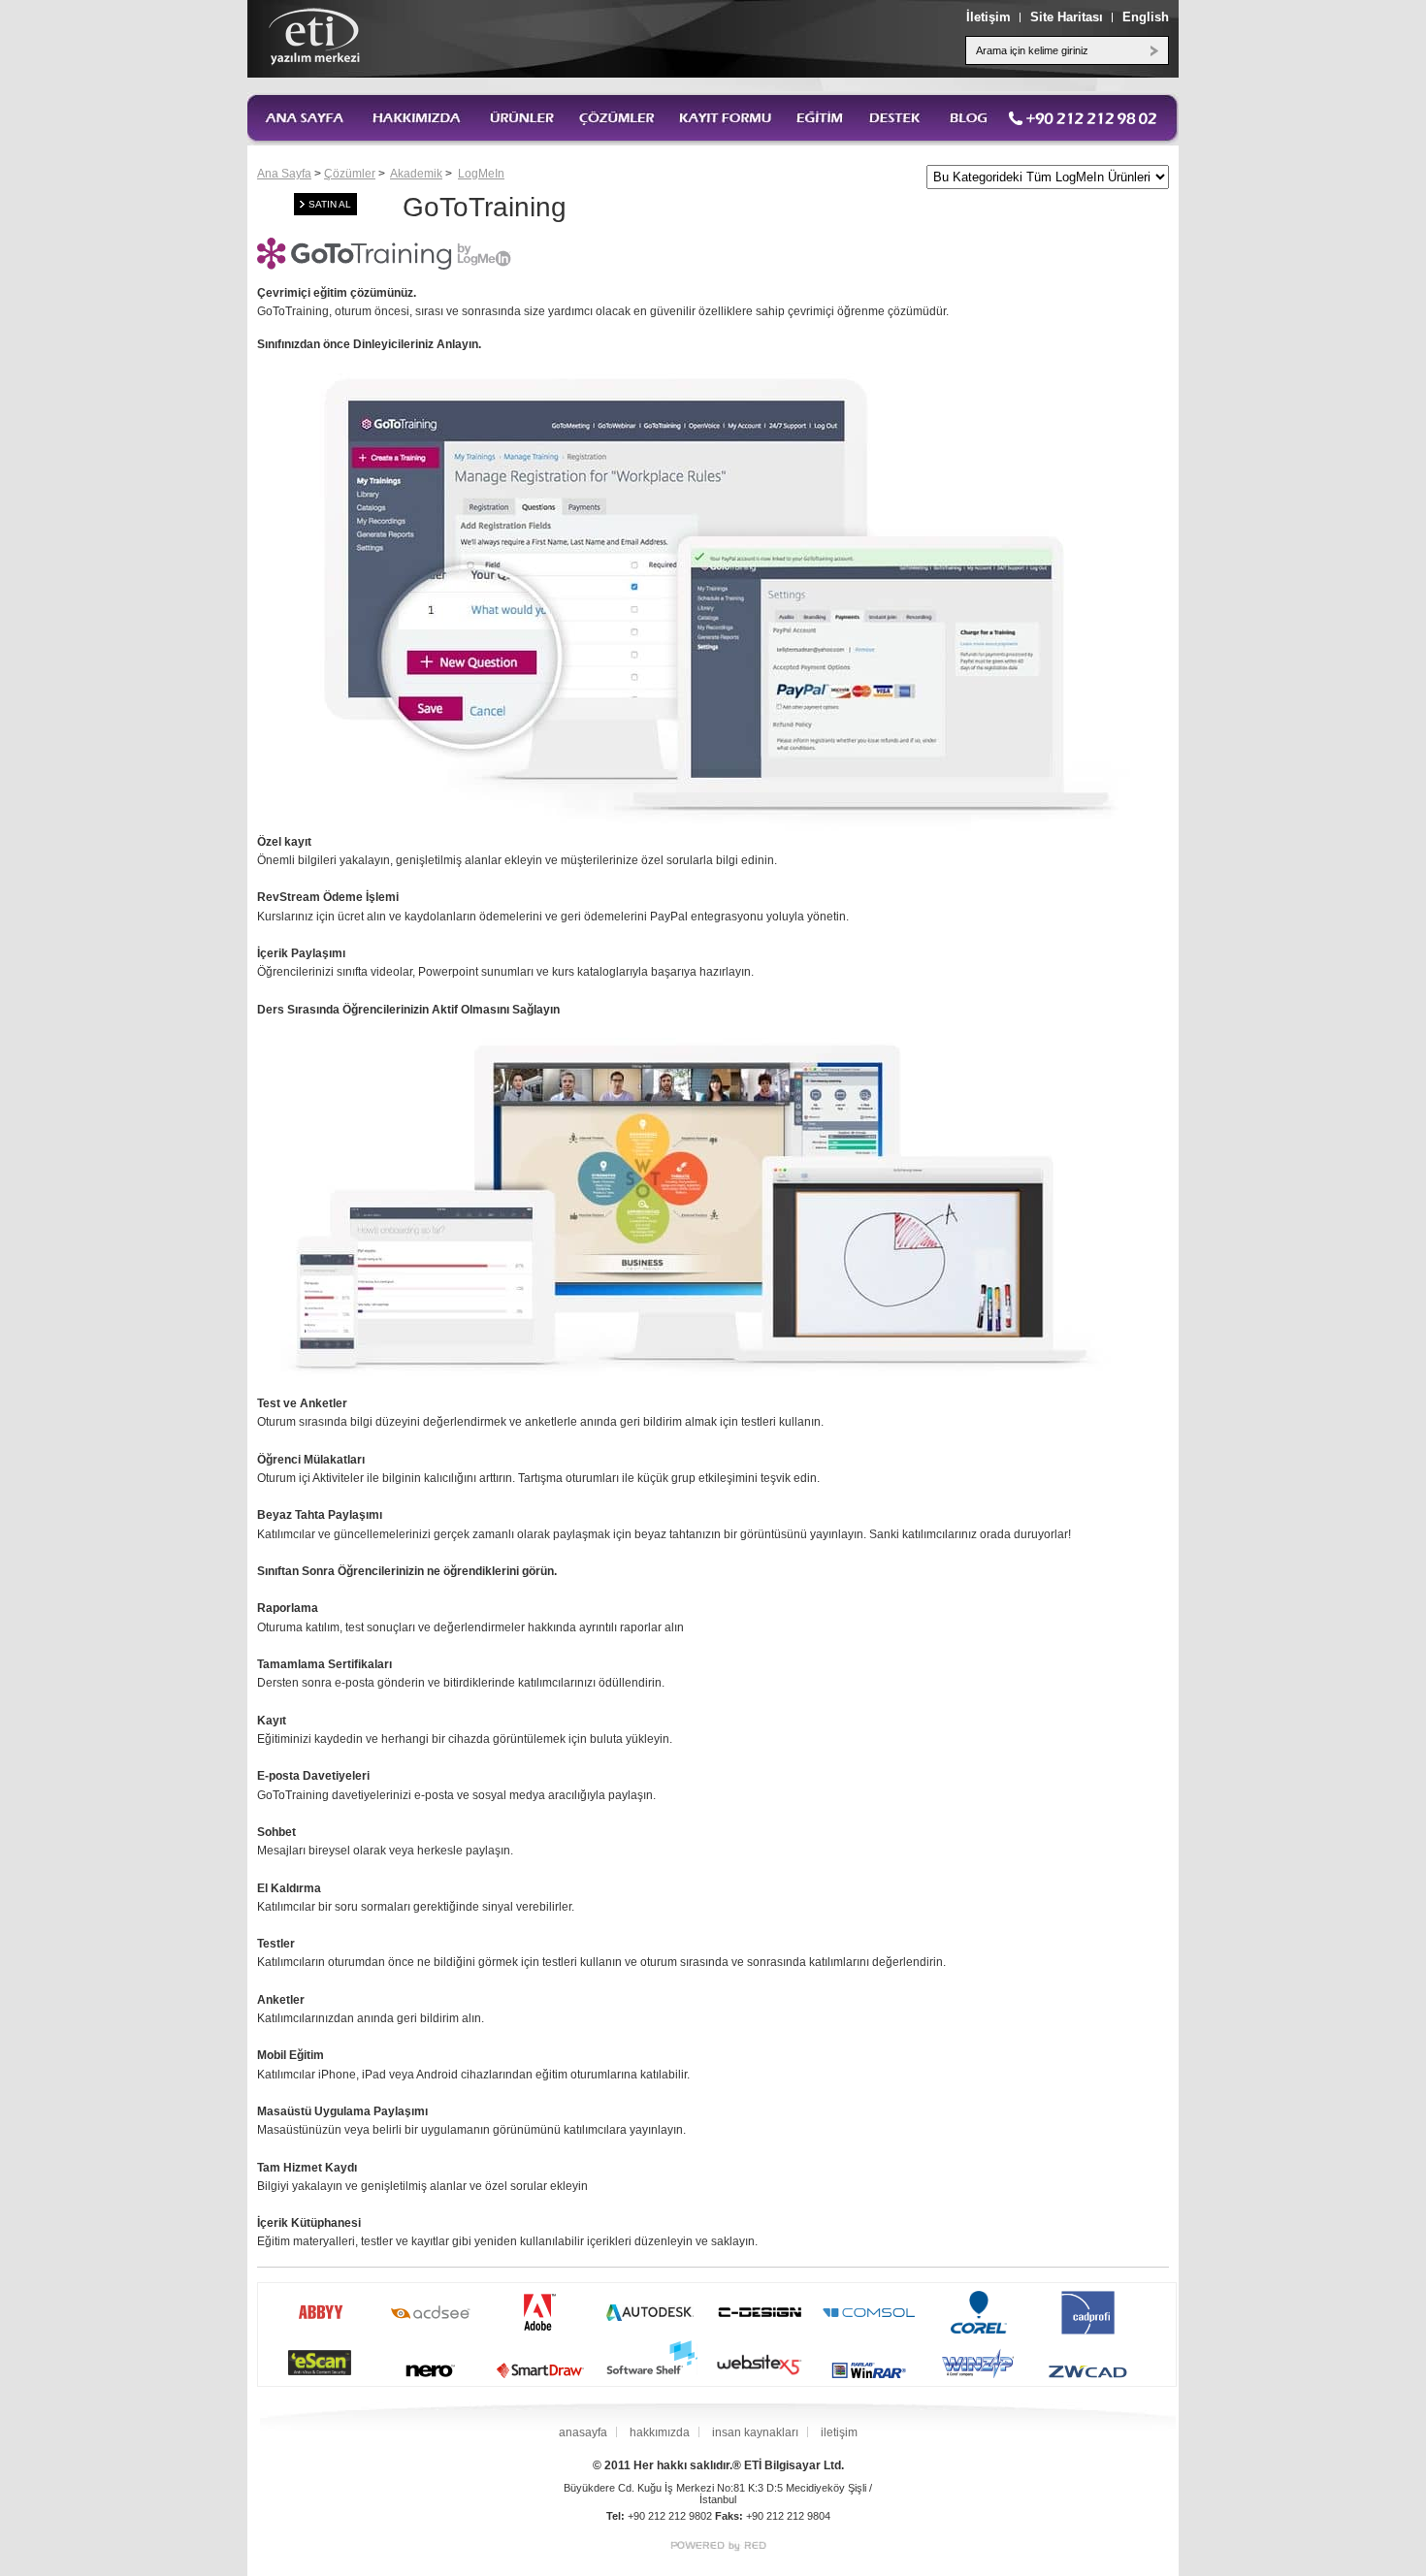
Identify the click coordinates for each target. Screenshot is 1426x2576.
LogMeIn (481, 174)
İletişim (988, 17)
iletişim (839, 2432)
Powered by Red (718, 2546)
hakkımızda (660, 2432)
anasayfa (583, 2432)
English (1146, 17)
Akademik (416, 174)
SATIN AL (330, 204)
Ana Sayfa (284, 174)
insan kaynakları (755, 2432)
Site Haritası (1067, 17)
